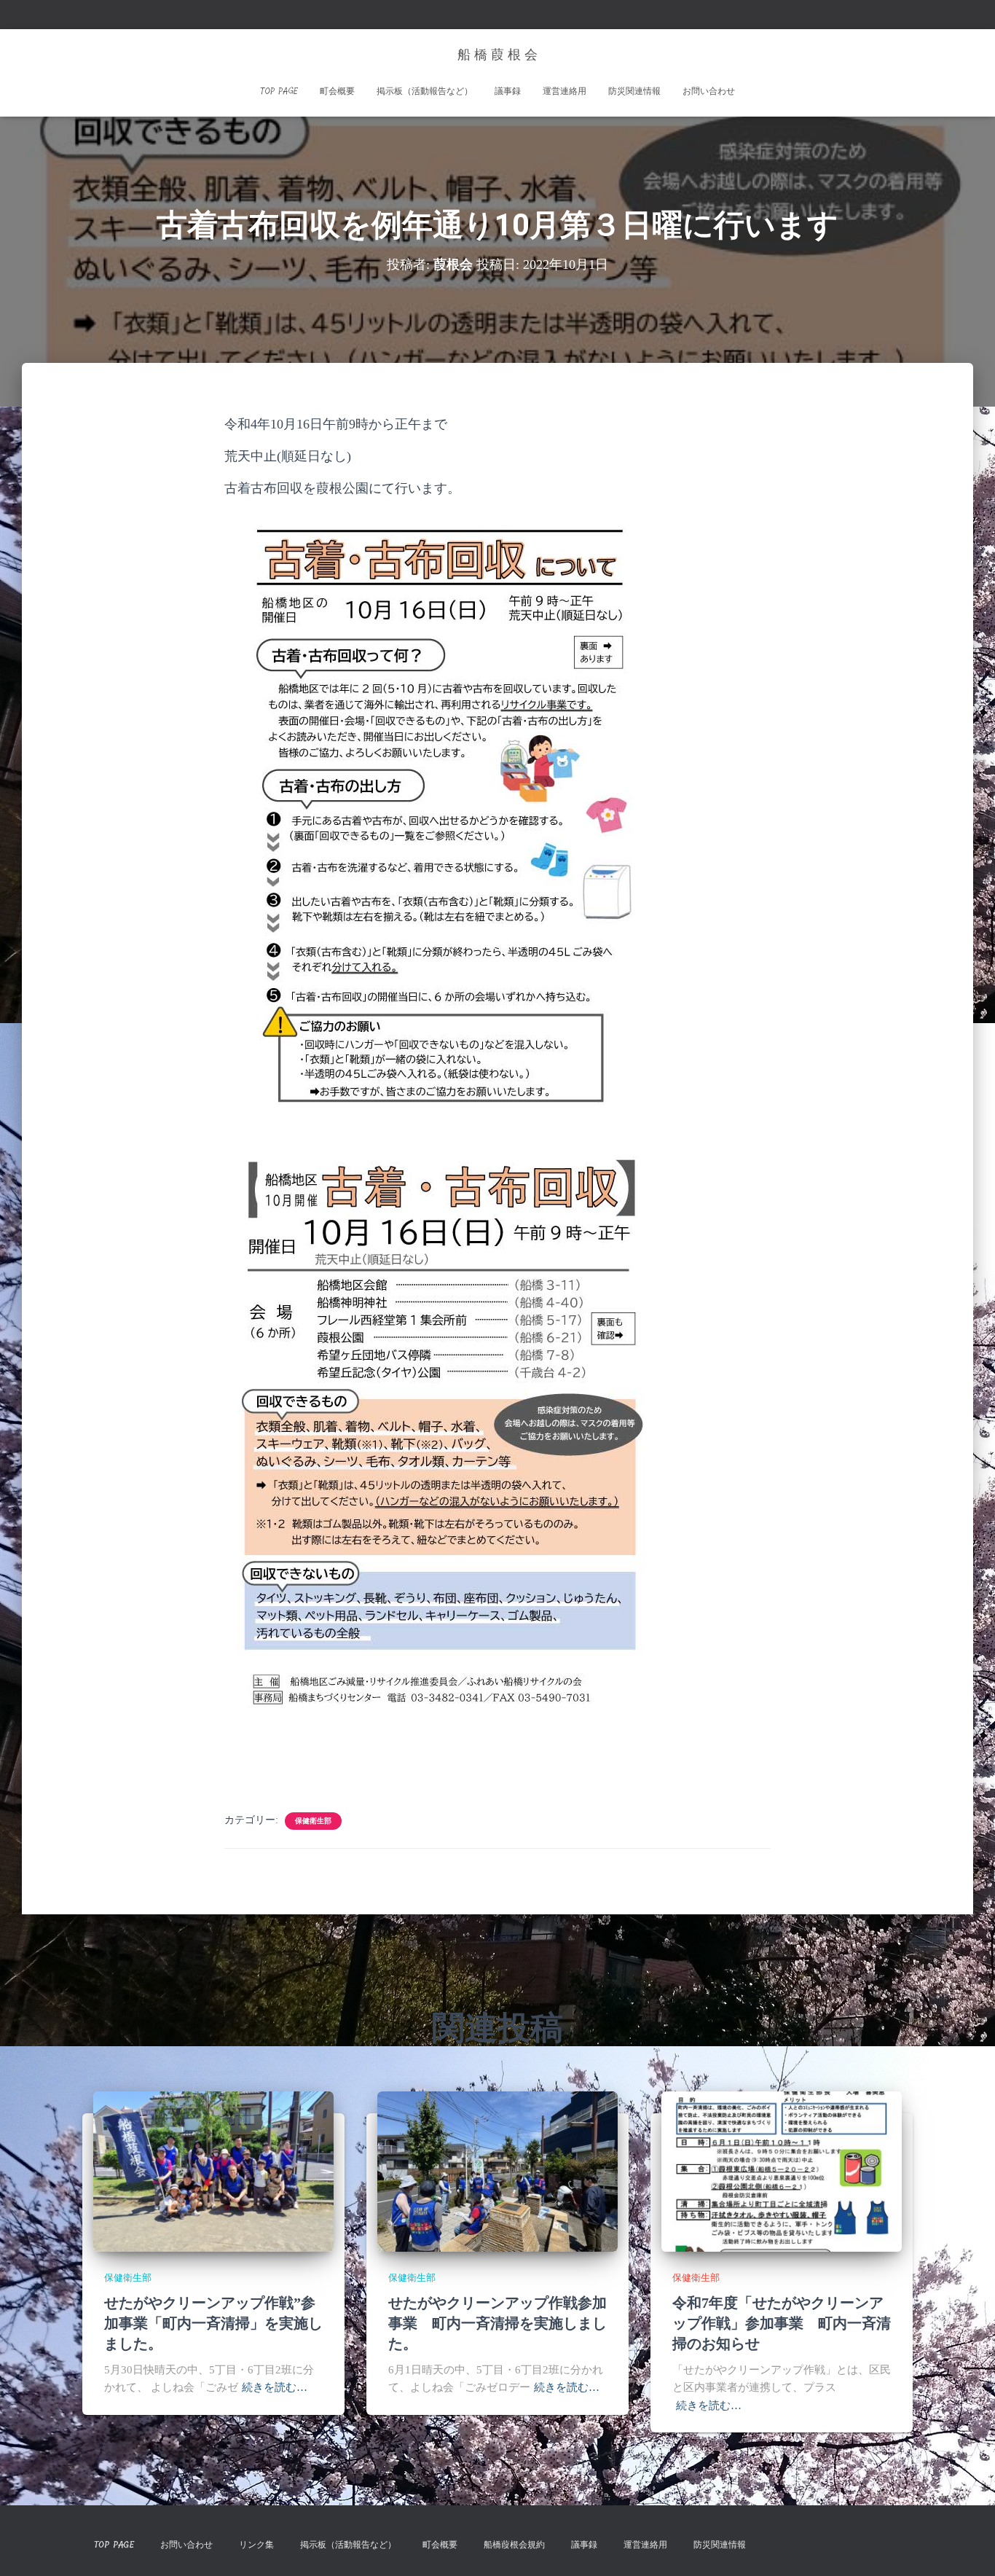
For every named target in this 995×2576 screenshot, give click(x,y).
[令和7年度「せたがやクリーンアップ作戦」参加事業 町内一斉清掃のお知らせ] (782, 2170)
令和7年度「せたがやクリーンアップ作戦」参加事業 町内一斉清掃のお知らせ (782, 2323)
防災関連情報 (634, 91)
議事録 (508, 91)
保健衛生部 (313, 1821)
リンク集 (256, 2545)
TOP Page (279, 91)
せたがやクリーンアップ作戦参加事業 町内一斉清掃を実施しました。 (497, 2323)
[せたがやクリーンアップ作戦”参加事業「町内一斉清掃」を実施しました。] (213, 2170)
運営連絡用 (565, 91)
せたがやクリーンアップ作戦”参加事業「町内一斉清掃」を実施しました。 (213, 2323)
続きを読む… (275, 2387)
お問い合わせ (709, 91)
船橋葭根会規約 (514, 2545)
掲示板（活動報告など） (425, 91)
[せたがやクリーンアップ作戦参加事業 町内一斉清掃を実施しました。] (497, 2170)
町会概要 (337, 91)
